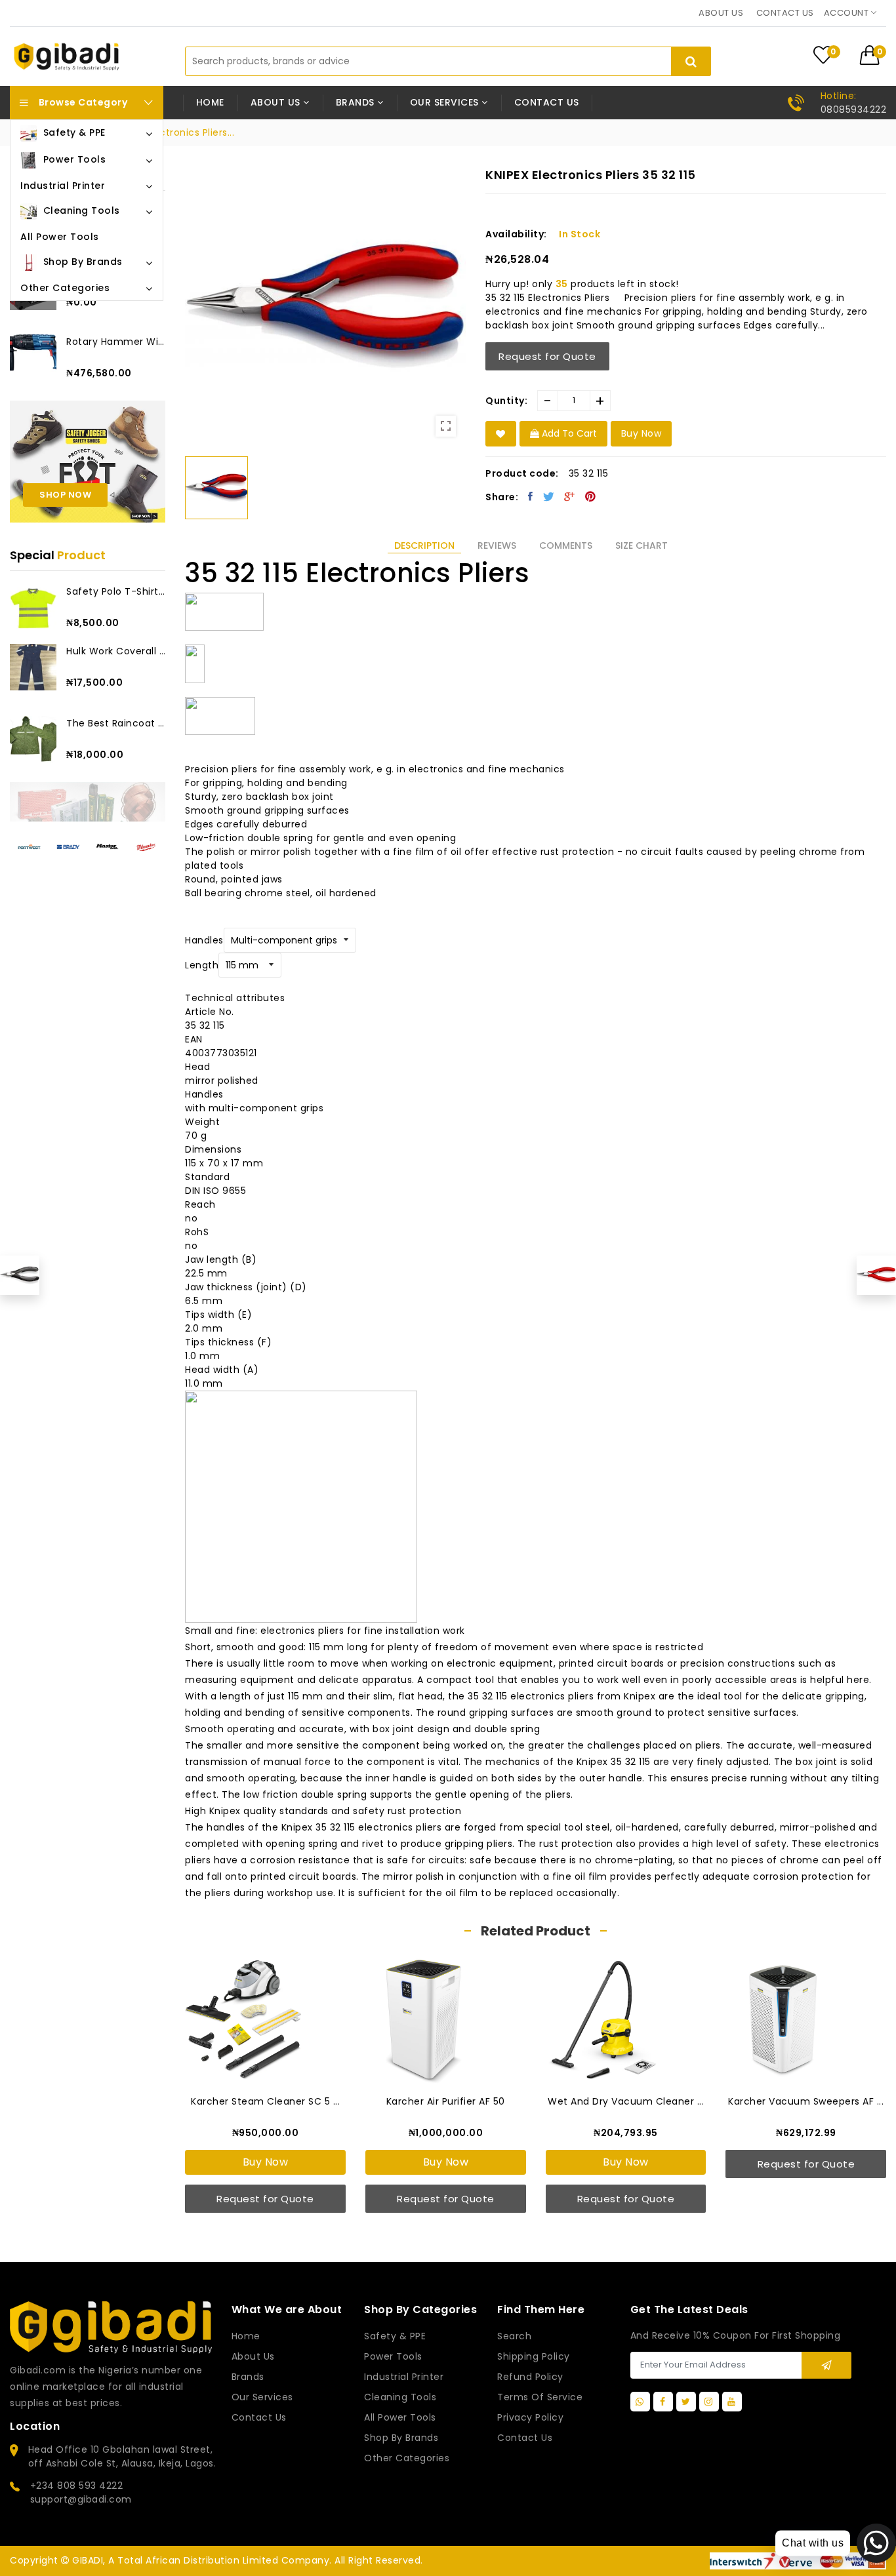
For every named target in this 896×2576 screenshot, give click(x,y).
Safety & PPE (395, 2336)
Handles (204, 940)
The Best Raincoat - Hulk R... (116, 723)
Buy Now (266, 2162)
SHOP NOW (65, 495)
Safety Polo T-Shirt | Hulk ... (116, 591)
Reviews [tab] (497, 545)
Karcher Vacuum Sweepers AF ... (806, 2101)
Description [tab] (424, 545)
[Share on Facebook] (531, 496)
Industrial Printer (404, 2377)
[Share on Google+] (570, 496)
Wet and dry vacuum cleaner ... (626, 2101)
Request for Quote (547, 356)
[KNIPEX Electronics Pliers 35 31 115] (876, 1275)
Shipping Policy (534, 2356)
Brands (248, 2377)
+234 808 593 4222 (77, 2486)
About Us (253, 2356)
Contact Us (525, 2438)
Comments (566, 545)
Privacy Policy (530, 2417)
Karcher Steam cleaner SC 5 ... (265, 2101)
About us (721, 13)
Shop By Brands (401, 2438)
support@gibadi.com (81, 2499)
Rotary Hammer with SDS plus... (116, 342)
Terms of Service (540, 2397)
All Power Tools (400, 2417)
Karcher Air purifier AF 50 (446, 2101)
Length (202, 965)
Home (210, 102)
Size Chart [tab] (641, 545)
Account (847, 13)
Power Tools (393, 2356)
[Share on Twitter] (549, 496)
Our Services (262, 2397)
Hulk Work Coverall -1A (116, 651)
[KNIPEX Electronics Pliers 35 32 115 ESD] (20, 1275)
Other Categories (407, 2458)
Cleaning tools (400, 2397)
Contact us (785, 13)
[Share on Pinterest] (591, 496)
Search (514, 2336)
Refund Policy (530, 2377)
